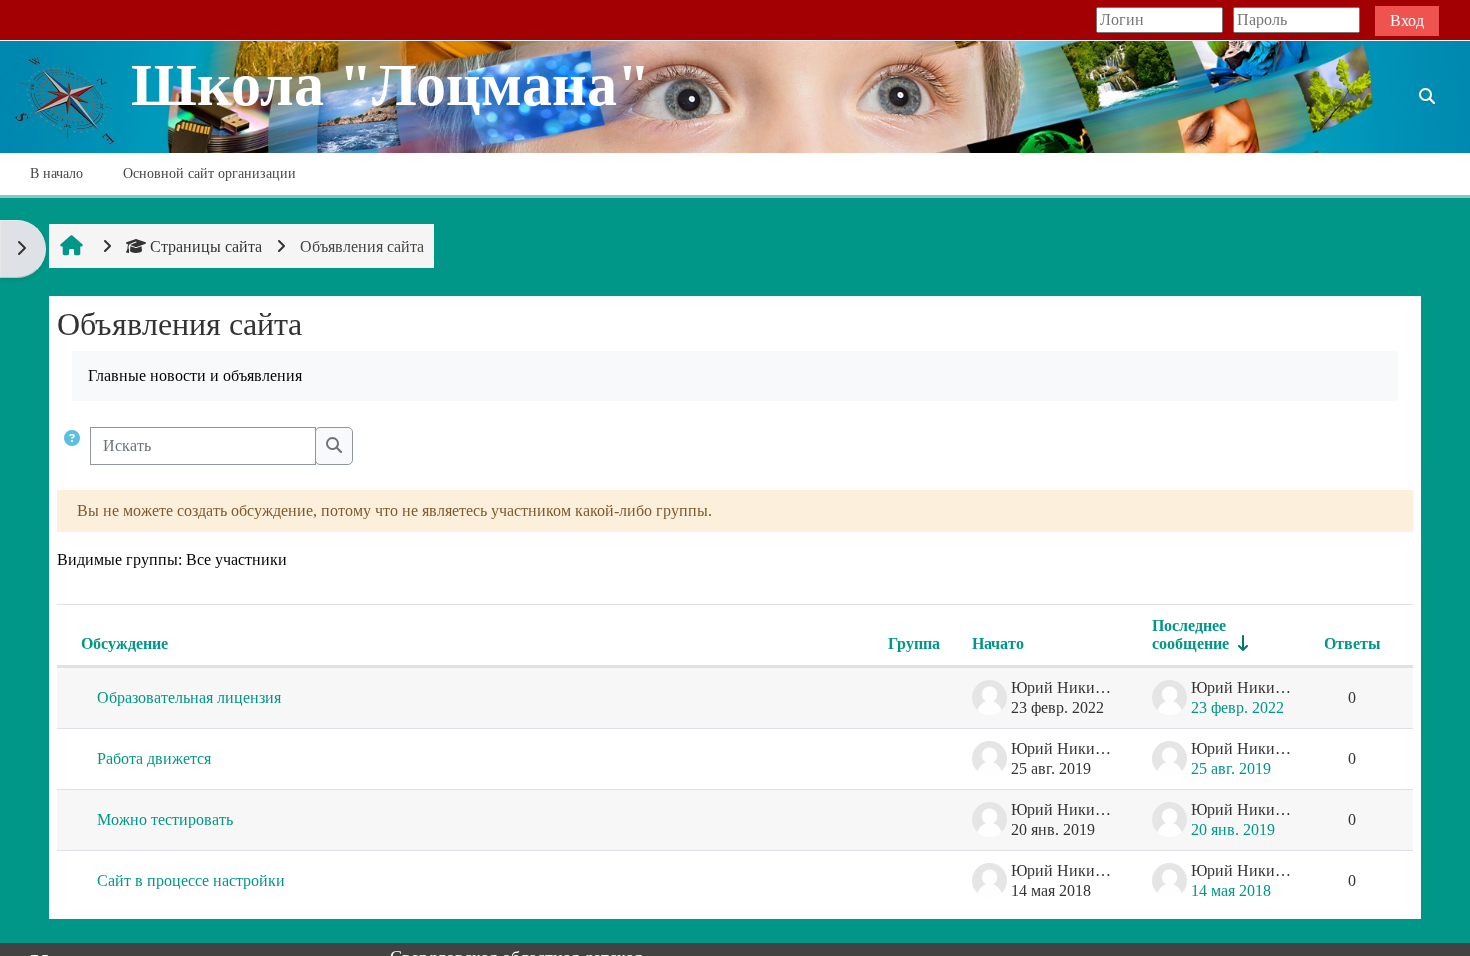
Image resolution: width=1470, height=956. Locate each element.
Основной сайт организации (209, 173)
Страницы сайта (206, 246)
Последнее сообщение (1190, 634)
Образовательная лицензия (189, 697)
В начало (56, 173)
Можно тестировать (165, 819)
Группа (914, 643)
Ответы (1352, 643)
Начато (998, 643)
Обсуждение (124, 643)
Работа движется (154, 758)
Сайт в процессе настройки (191, 880)
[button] (72, 446)
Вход (1407, 20)
